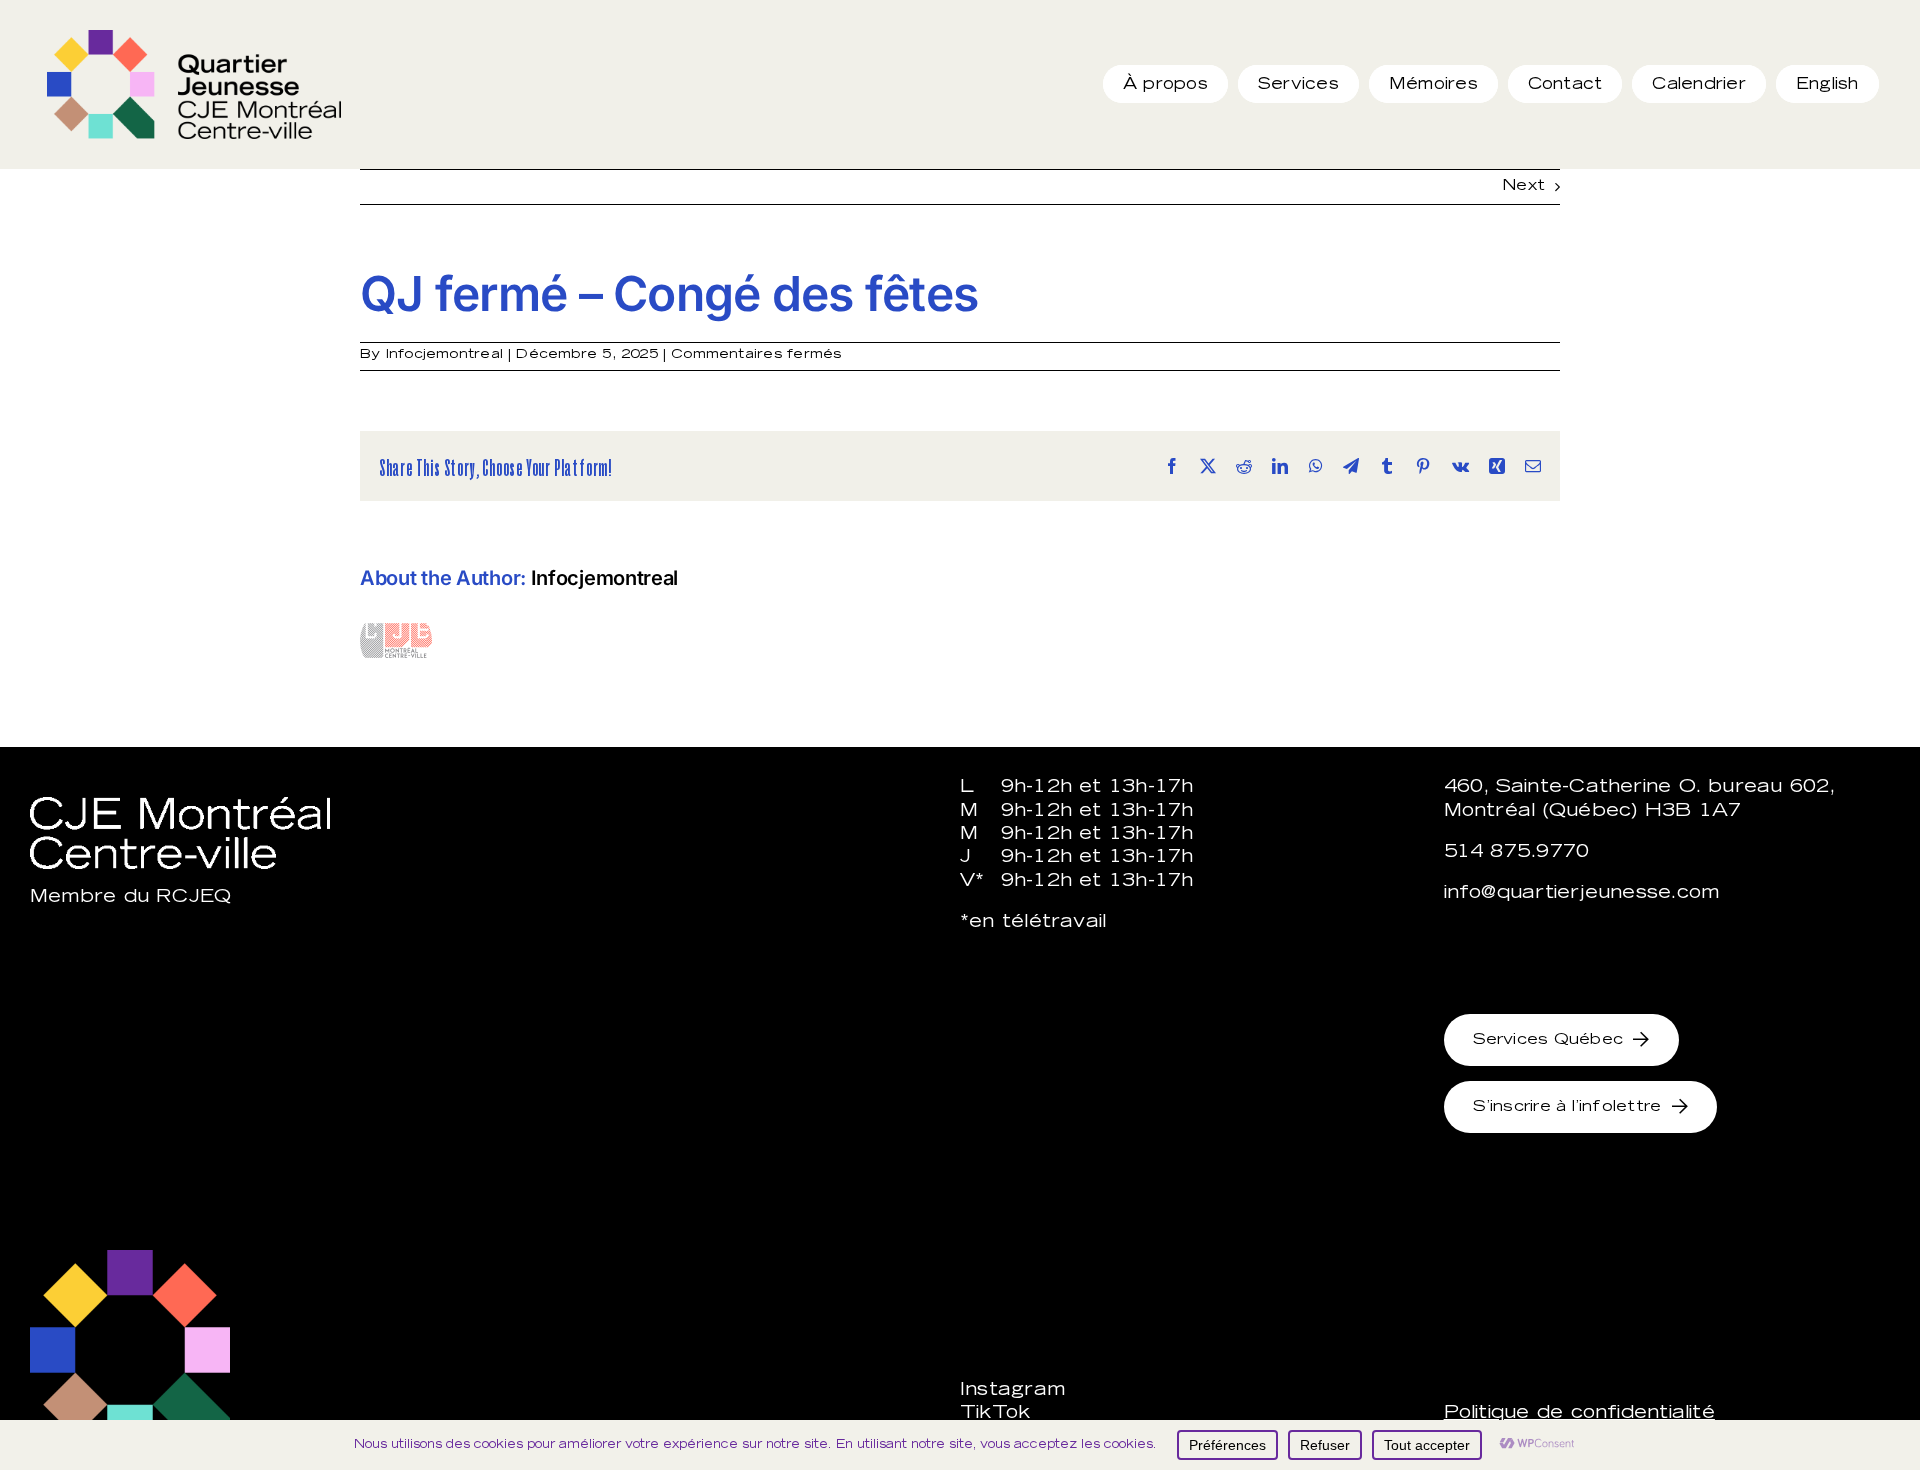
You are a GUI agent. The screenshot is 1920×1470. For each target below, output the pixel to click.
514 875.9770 (1517, 853)
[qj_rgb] (194, 37)
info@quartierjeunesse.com (1582, 894)
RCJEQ (193, 898)
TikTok (995, 1414)
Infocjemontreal (444, 355)
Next (1523, 186)
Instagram (1012, 1391)
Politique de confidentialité (1579, 1414)
